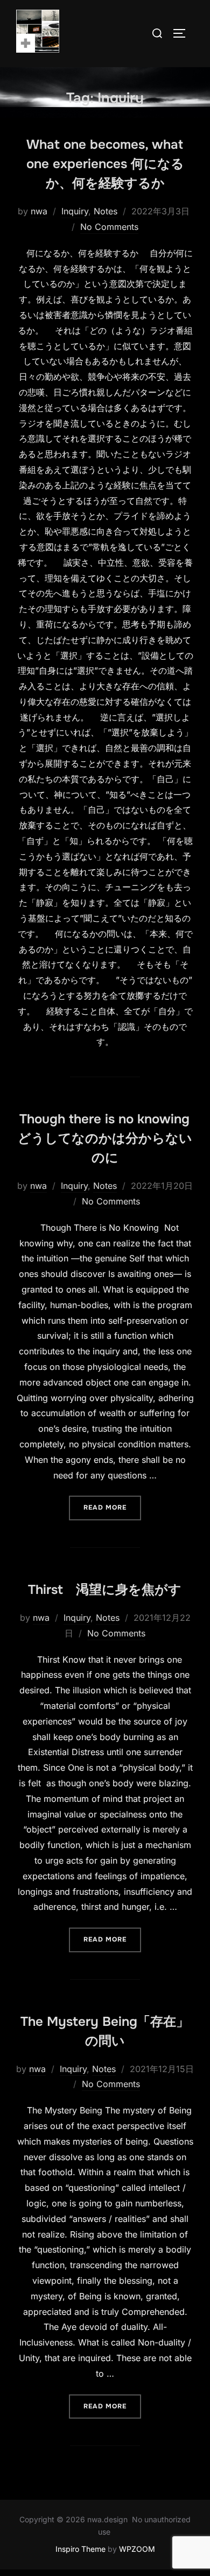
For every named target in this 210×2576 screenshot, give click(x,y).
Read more (112, 1507)
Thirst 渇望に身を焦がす (105, 1590)
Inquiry (75, 211)
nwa (39, 211)
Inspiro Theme (80, 2549)
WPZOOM (137, 2549)
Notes (106, 211)
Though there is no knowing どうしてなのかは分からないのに (105, 1138)
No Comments (109, 227)
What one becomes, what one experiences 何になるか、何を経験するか (105, 164)
